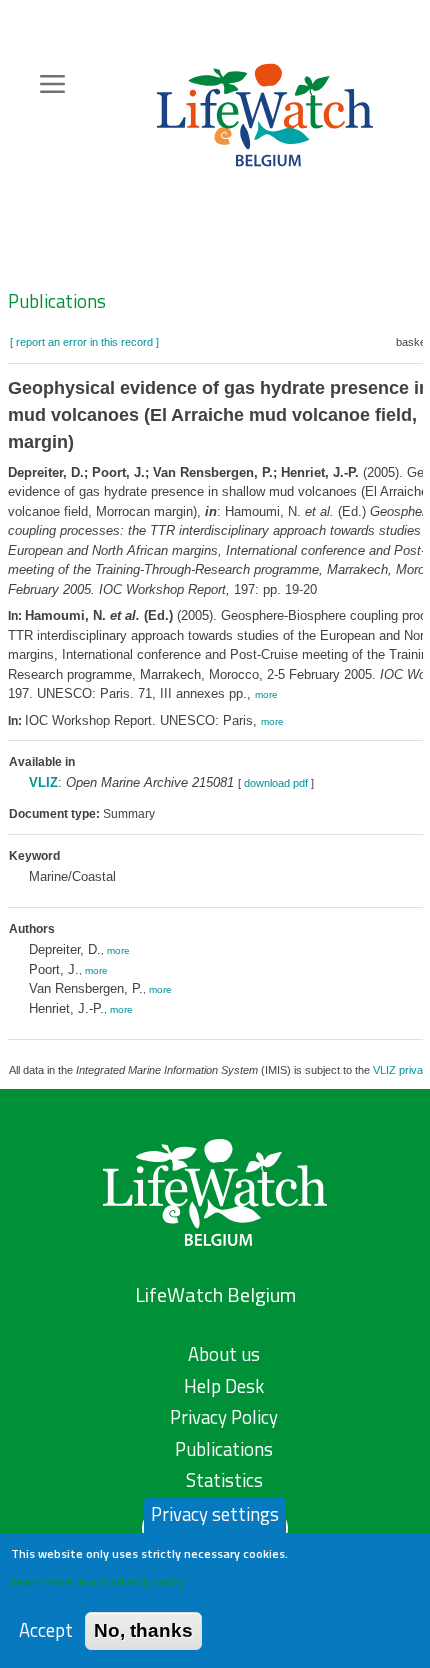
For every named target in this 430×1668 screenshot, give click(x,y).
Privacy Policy (224, 1417)
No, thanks (143, 1630)
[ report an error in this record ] (84, 342)
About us (224, 1354)
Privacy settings (215, 1514)
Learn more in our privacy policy (97, 1581)
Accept (46, 1630)
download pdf (276, 783)
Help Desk (224, 1386)
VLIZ (43, 782)
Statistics (224, 1480)
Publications (57, 301)
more (266, 694)
